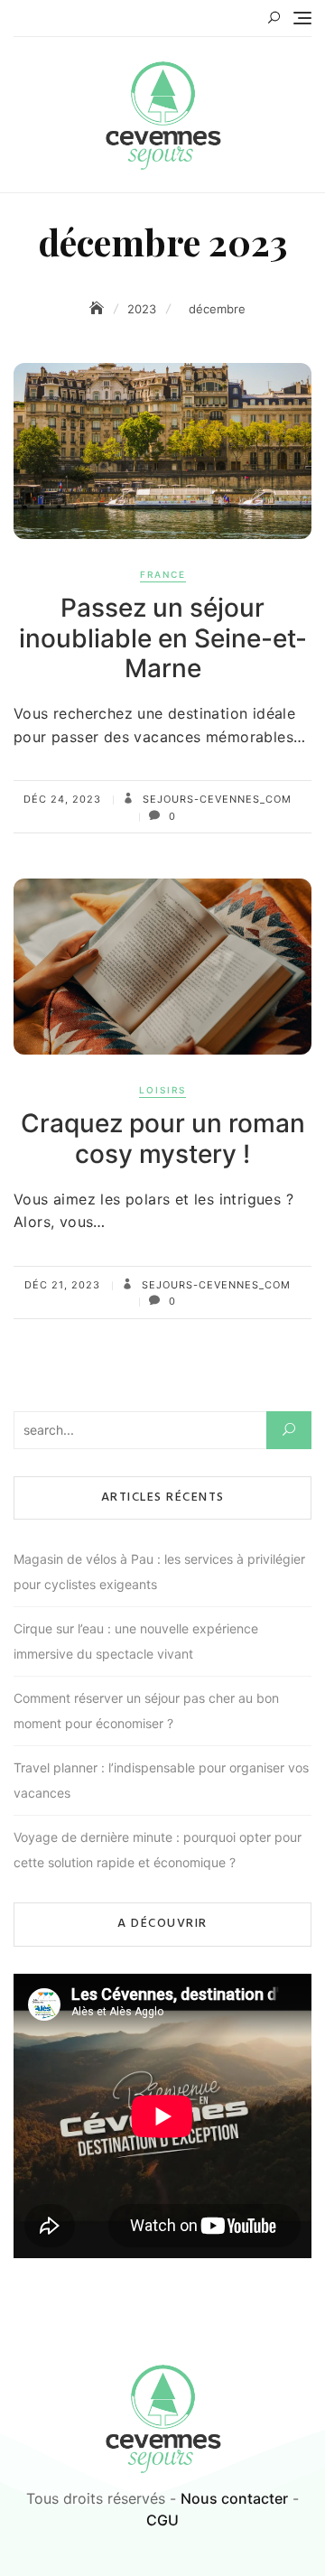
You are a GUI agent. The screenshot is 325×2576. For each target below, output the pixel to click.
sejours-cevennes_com (215, 799)
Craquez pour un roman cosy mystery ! (163, 1139)
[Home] (98, 308)
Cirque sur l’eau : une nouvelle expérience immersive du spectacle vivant (136, 1641)
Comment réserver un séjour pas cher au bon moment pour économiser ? (146, 1711)
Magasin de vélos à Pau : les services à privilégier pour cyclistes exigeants (159, 1572)
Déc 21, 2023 (62, 1285)
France (163, 574)
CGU (162, 2520)
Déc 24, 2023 (62, 799)
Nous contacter (234, 2498)
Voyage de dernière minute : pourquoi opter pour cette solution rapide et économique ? (158, 1850)
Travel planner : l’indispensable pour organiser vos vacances (161, 1780)
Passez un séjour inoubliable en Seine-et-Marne (163, 638)
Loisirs (162, 1090)
